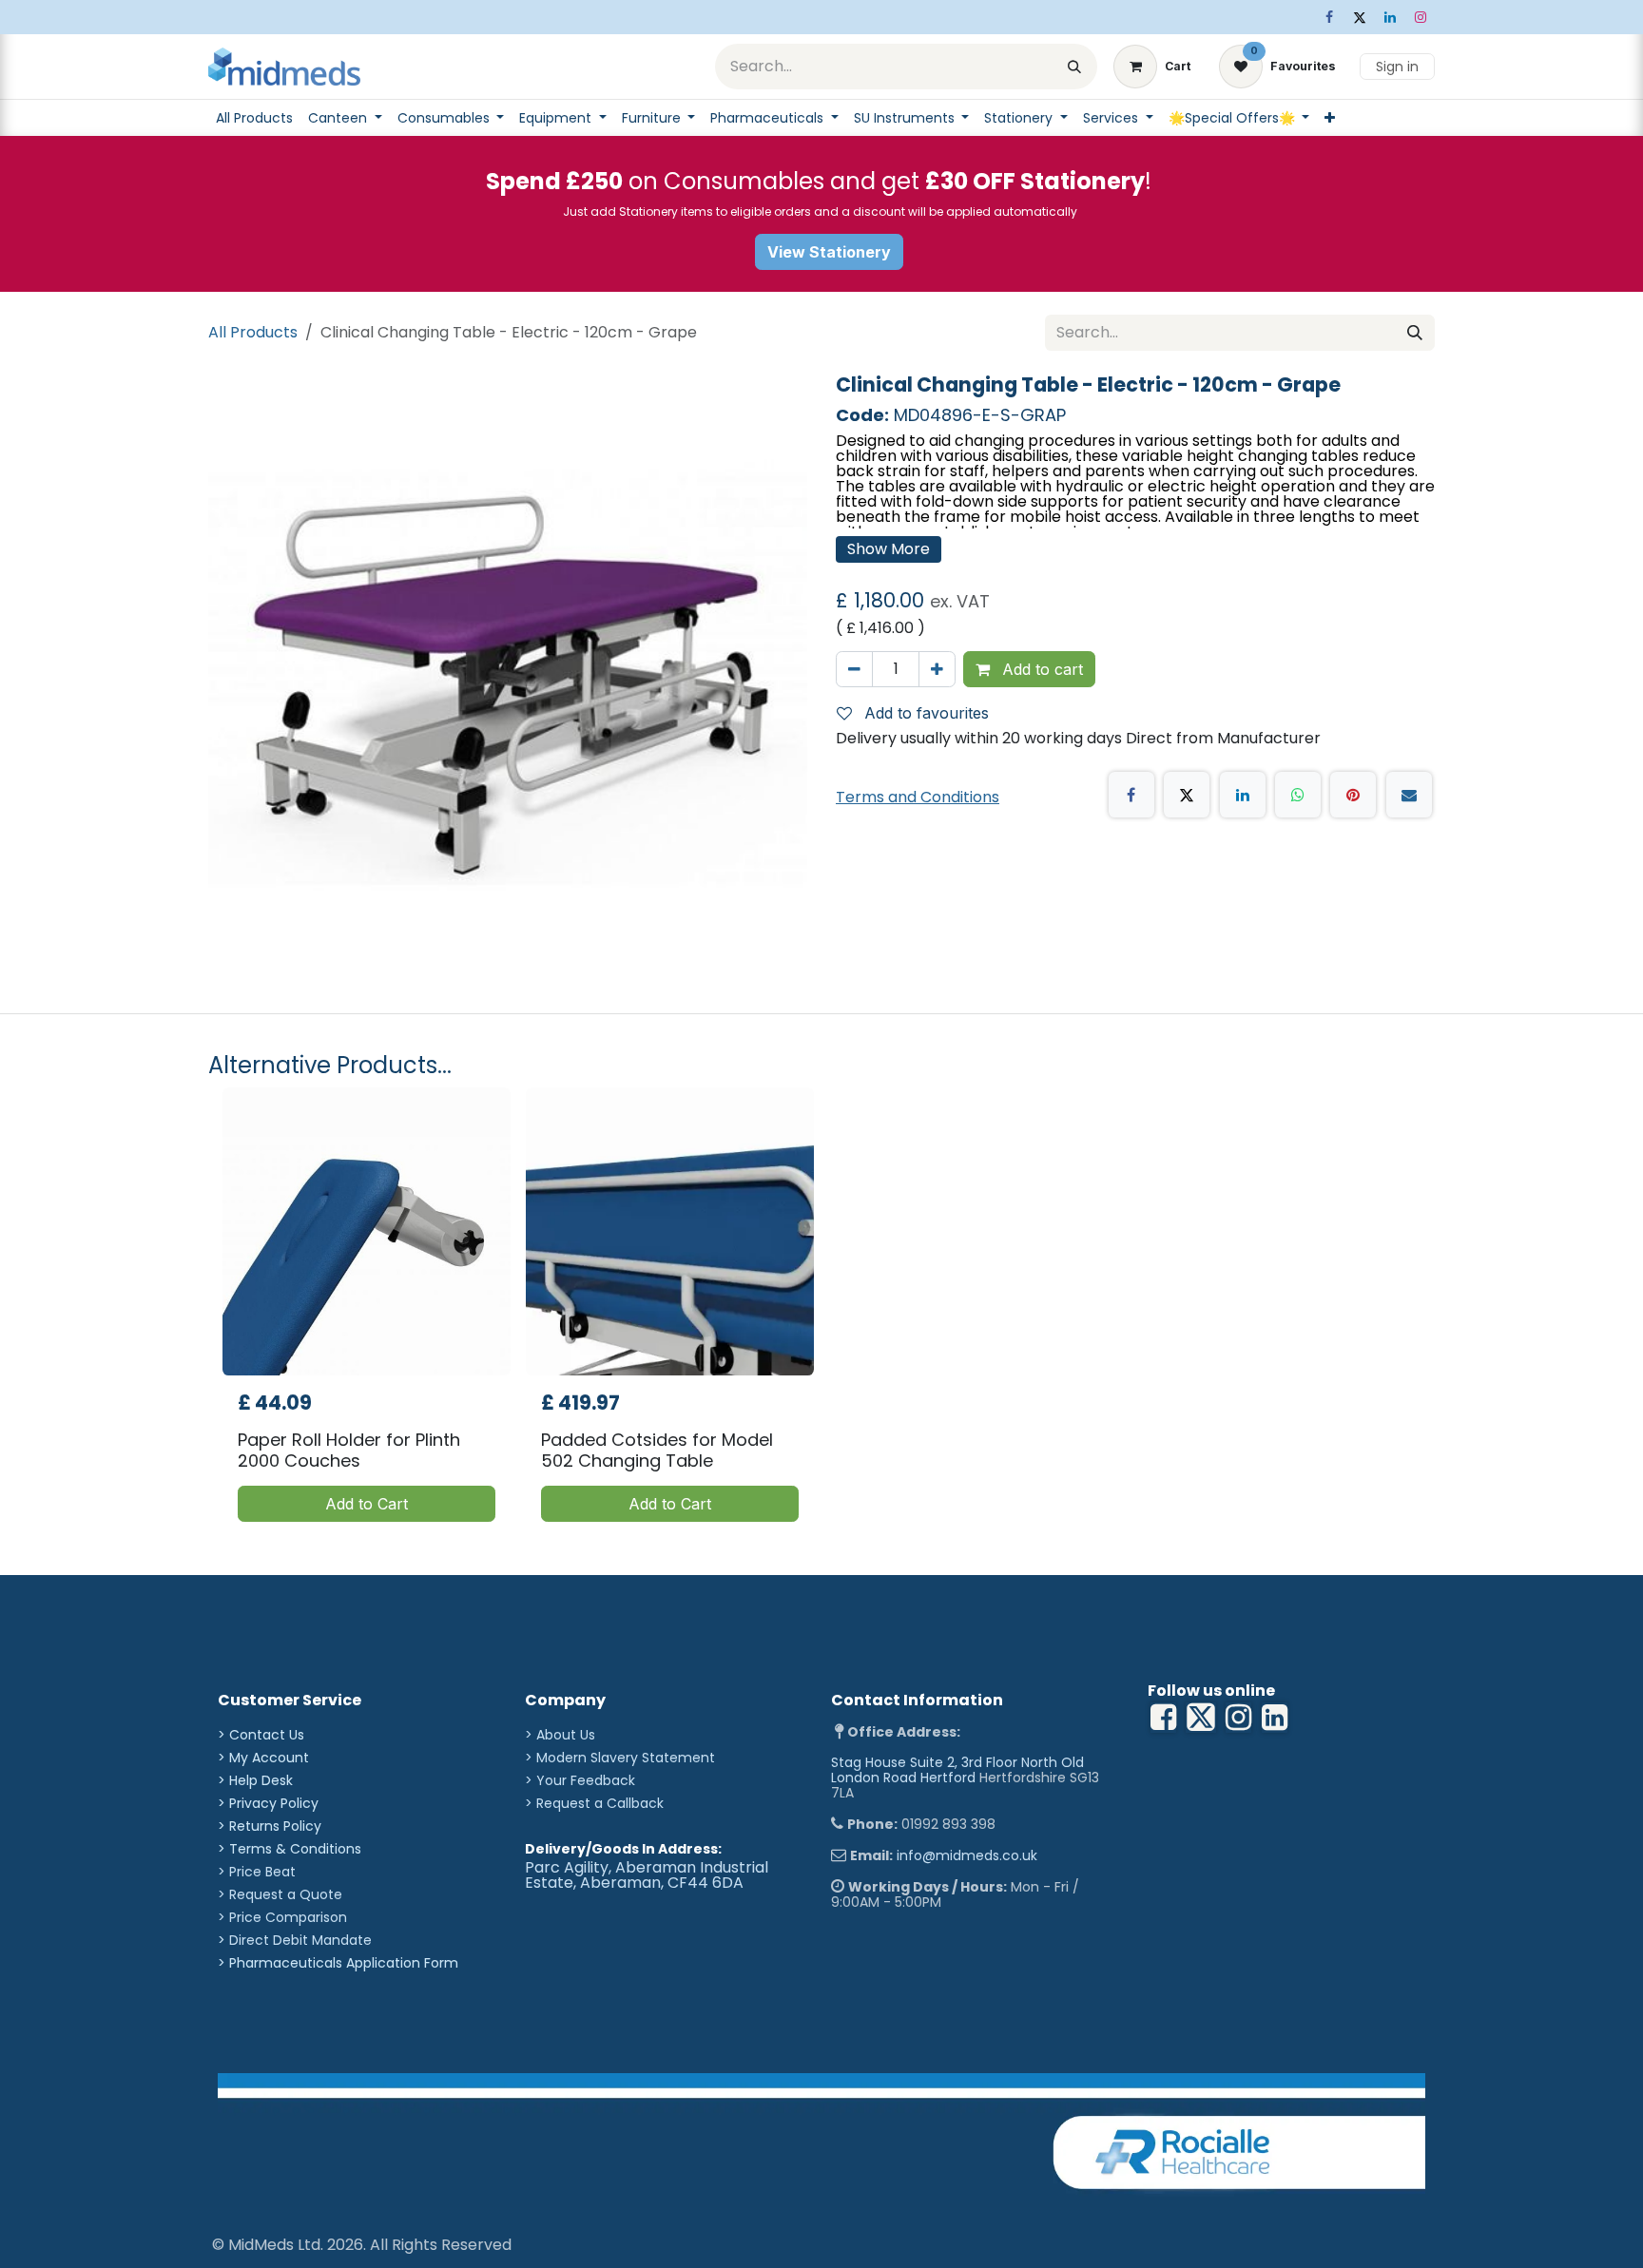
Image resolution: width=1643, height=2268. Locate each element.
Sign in (1397, 67)
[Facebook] (1329, 17)
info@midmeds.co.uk (967, 1855)
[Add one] (937, 669)
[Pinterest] (1353, 795)
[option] (821, 1312)
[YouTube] (1275, 1718)
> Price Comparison (282, 1917)
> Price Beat (257, 1872)
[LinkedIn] (1390, 17)
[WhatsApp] (1298, 795)
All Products (253, 332)
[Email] (1409, 795)
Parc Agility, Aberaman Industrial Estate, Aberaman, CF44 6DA (647, 1875)
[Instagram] (1421, 17)
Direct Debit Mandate (300, 1940)
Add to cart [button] (1040, 669)
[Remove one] (854, 669)
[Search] (1074, 67)
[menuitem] (254, 118)
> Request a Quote (280, 1894)
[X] (1360, 17)
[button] (920, 713)
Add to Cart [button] (367, 1504)
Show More (889, 549)
